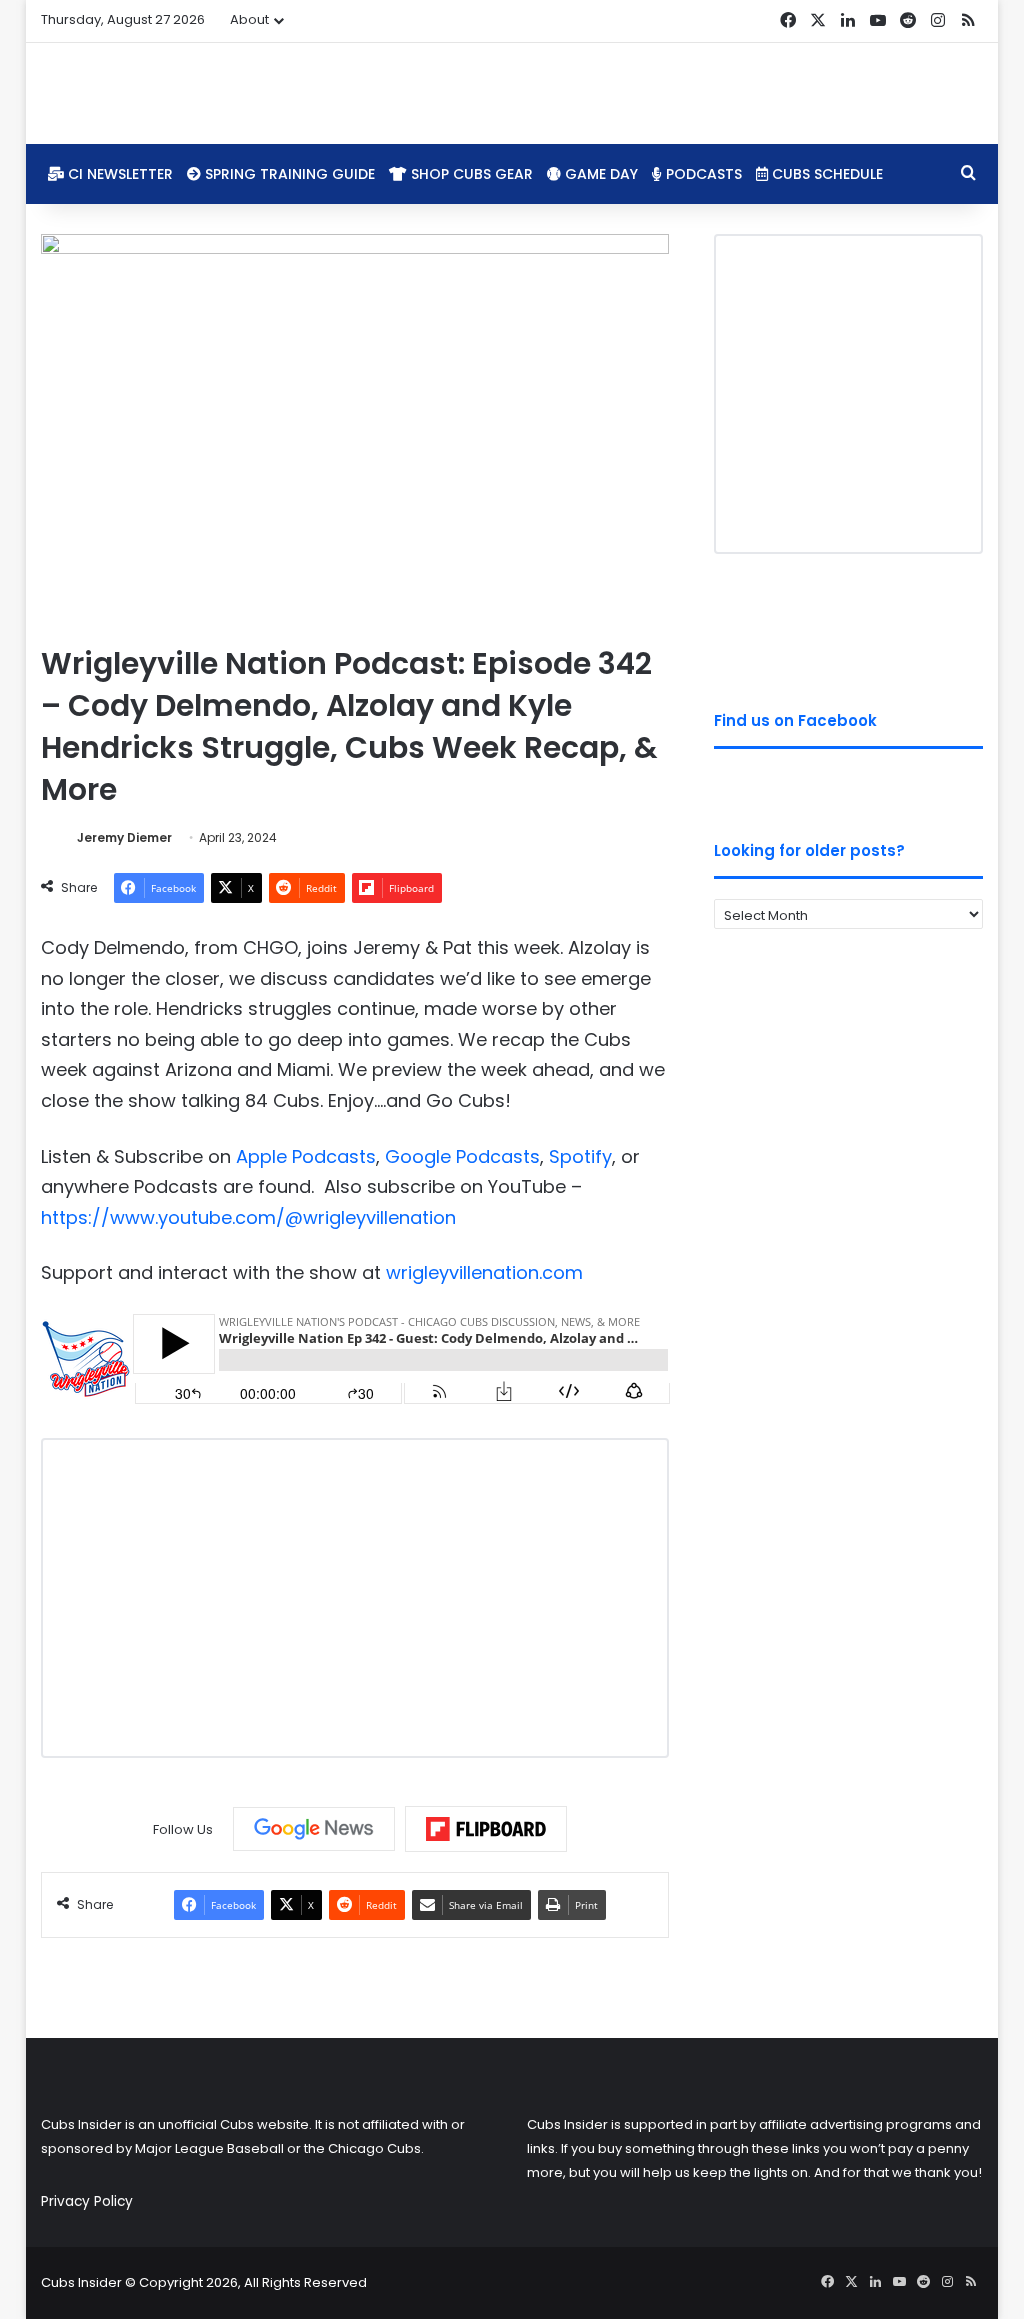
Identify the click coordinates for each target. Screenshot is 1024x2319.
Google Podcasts (462, 1156)
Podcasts (702, 174)
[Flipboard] (486, 1829)
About (249, 19)
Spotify (580, 1156)
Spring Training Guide (288, 174)
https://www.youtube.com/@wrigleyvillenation (248, 1217)
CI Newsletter (118, 174)
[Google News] (314, 1829)
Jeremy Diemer (124, 837)
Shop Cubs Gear (470, 174)
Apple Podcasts (306, 1156)
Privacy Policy (87, 2201)
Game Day (599, 174)
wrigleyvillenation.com (484, 1272)
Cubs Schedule (825, 174)
